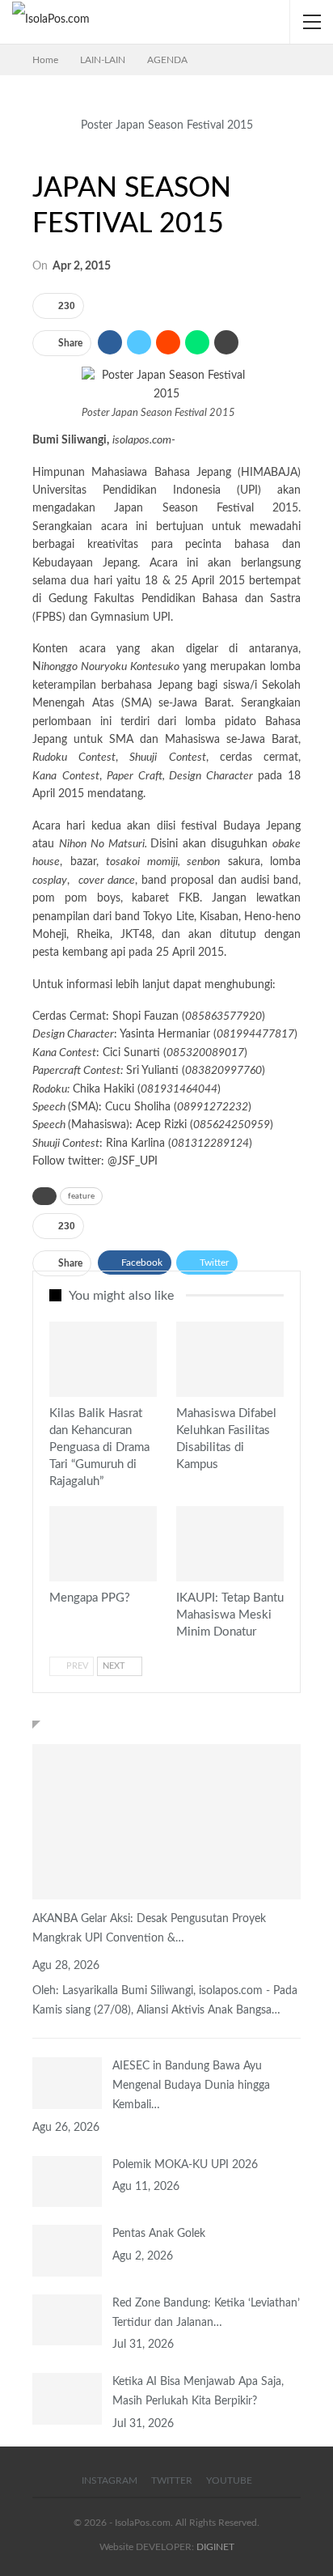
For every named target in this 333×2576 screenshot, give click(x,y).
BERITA (55, 1395)
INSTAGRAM (110, 2481)
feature (81, 1196)
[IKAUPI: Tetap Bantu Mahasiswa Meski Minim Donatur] (230, 1544)
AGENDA (38, 155)
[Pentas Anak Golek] (67, 2251)
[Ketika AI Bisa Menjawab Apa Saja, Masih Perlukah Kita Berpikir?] (67, 2399)
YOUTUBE (229, 2481)
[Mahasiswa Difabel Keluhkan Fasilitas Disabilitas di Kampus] (230, 1359)
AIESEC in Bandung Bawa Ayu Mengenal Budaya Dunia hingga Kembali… (191, 2086)
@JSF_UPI (133, 1161)
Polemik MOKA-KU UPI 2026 (185, 2165)
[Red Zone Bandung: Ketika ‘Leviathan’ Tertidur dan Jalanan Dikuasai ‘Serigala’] (67, 2320)
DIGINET (215, 2547)
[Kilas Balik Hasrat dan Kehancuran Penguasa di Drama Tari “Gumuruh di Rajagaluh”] (103, 1359)
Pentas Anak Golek (159, 2234)
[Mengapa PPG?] (103, 1544)
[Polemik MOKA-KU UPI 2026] (67, 2182)
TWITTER (172, 2481)
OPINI (55, 1580)
